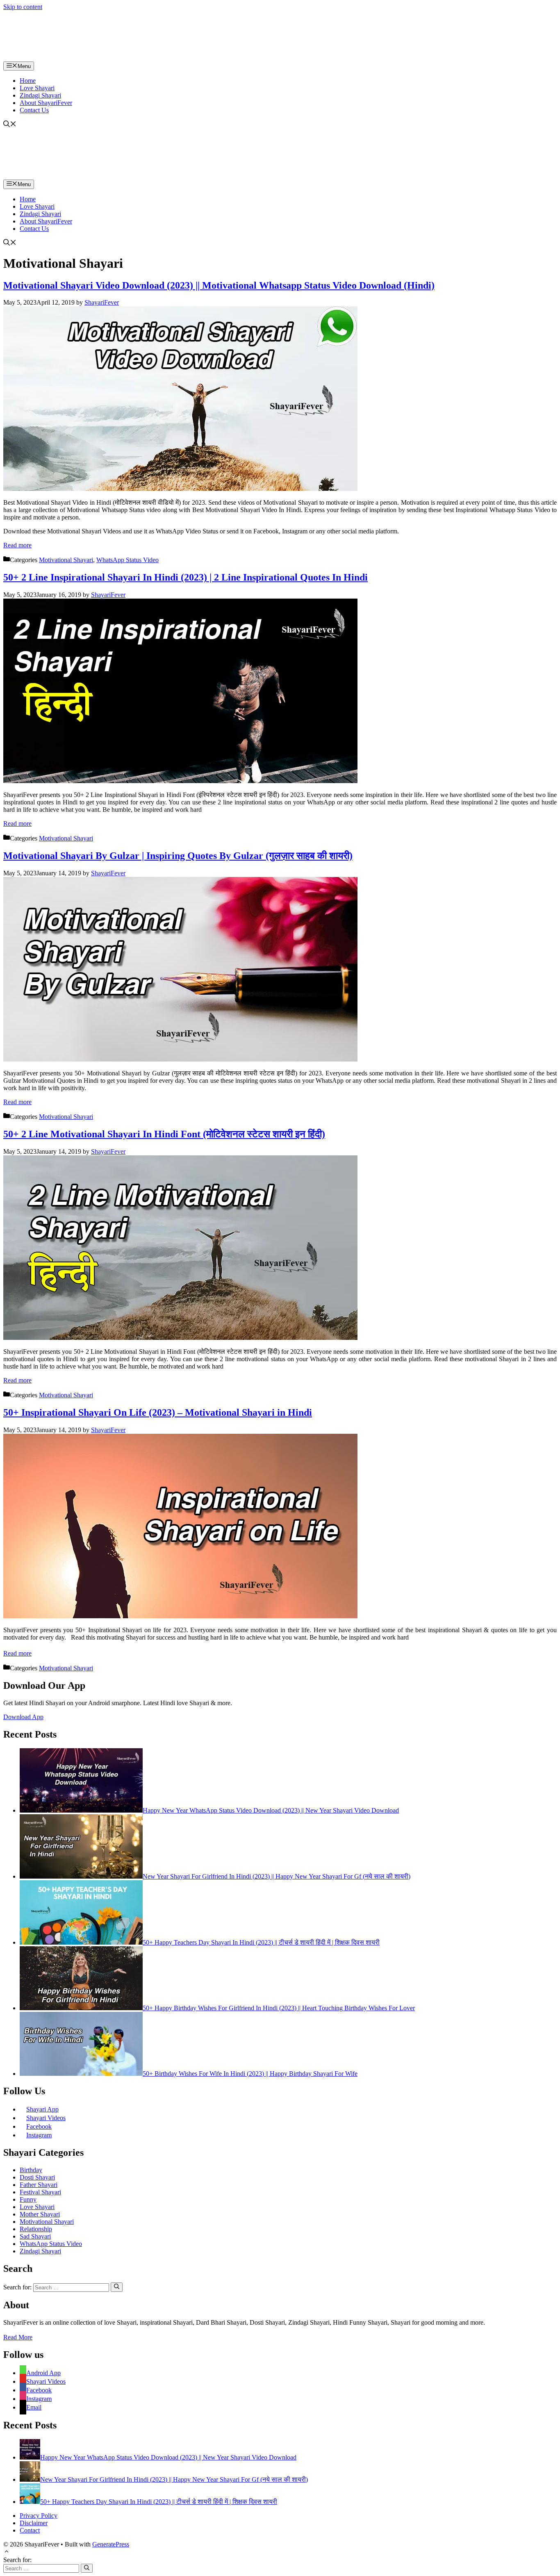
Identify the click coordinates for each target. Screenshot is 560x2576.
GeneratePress (111, 2544)
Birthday (31, 2170)
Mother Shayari (40, 2214)
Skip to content (23, 7)
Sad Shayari (35, 2236)
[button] (10, 125)
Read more (17, 545)
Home (28, 81)
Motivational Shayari (66, 560)
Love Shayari (37, 88)
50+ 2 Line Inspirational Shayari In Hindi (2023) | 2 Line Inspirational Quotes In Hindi (186, 577)
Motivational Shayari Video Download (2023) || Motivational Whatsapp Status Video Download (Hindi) (219, 285)
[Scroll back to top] (7, 2552)
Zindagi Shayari (40, 95)
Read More (18, 2337)
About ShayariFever (46, 103)
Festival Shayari (40, 2192)
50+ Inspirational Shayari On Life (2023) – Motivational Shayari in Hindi (158, 1412)
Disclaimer (34, 2523)
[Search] (117, 2287)
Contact (30, 2530)
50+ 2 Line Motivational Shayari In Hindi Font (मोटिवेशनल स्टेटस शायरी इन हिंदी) (164, 1134)
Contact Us (34, 110)
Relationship (36, 2229)
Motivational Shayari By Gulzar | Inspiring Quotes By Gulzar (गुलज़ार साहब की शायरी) (178, 856)
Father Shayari (39, 2185)
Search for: (17, 2560)
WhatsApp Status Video (127, 560)
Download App (23, 1717)
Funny (28, 2199)
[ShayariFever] (75, 58)
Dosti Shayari (37, 2177)
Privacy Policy (39, 2516)
